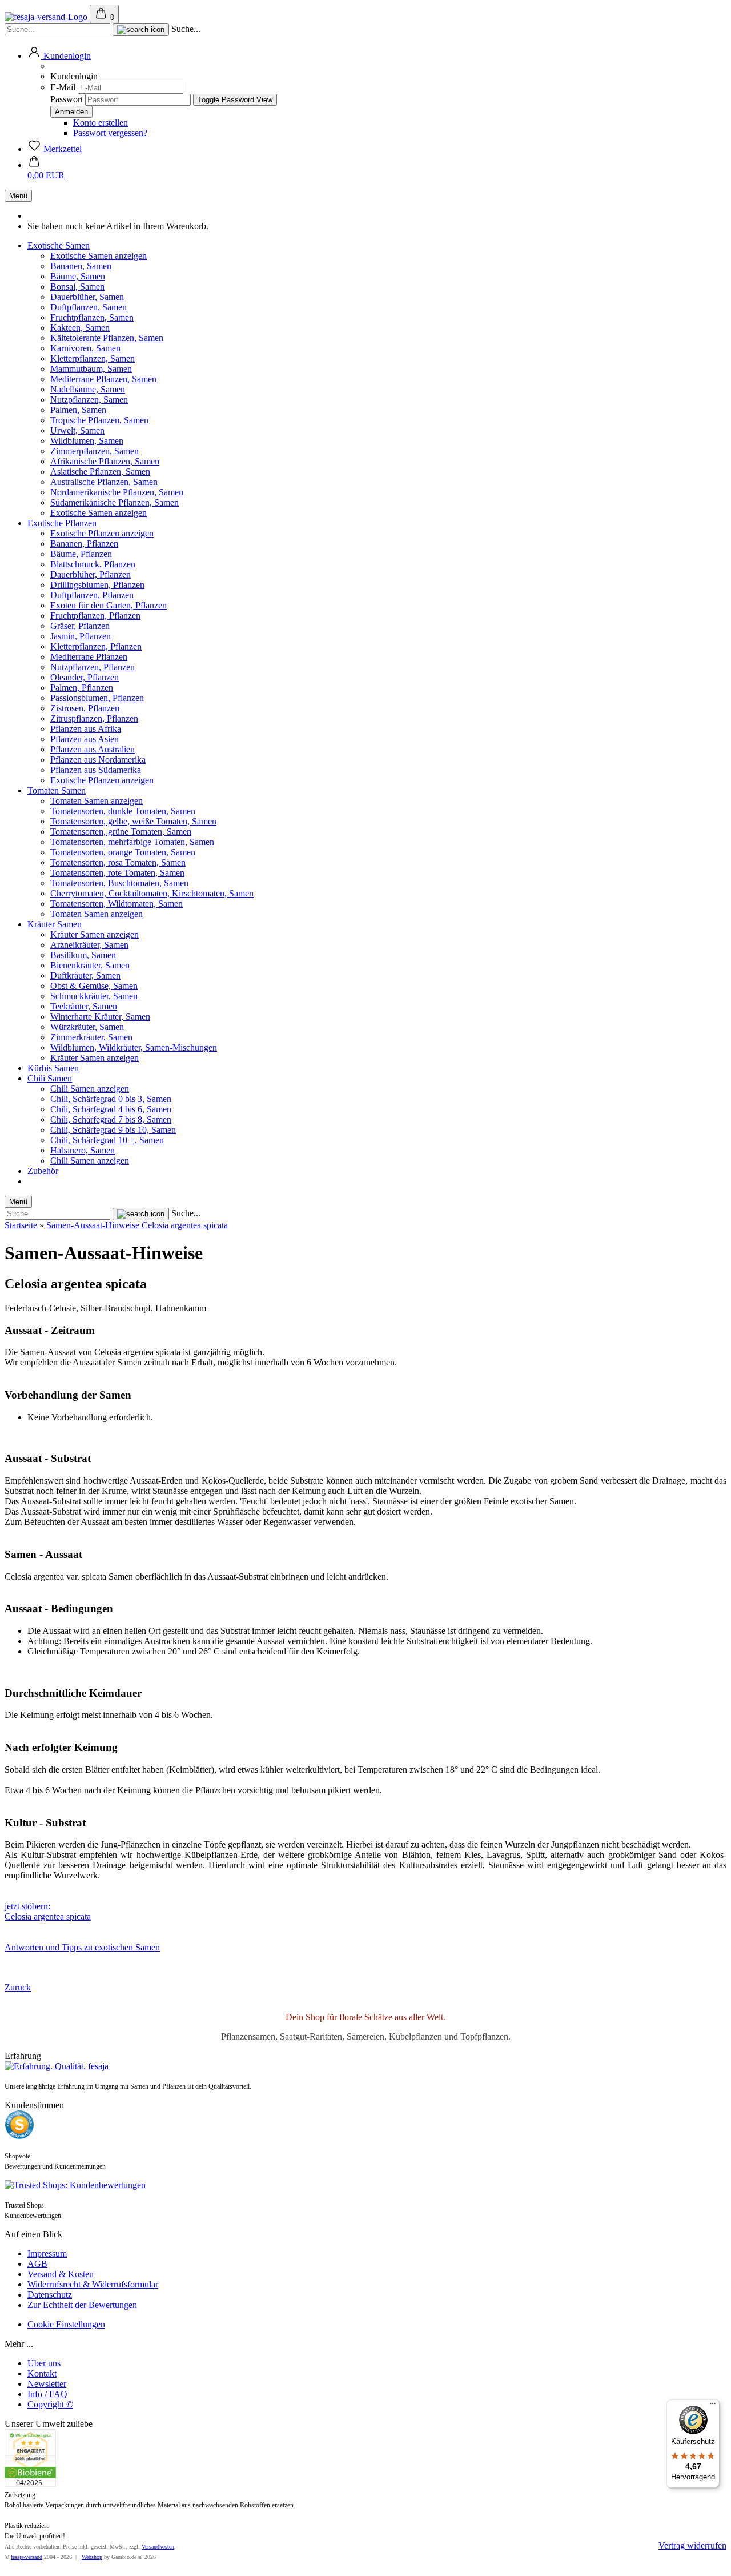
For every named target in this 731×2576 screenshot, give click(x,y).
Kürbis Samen (53, 1068)
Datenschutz (50, 2295)
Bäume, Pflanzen (81, 554)
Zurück (18, 1987)
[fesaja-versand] (47, 17)
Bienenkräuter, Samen (90, 965)
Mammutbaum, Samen (91, 369)
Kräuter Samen (55, 924)
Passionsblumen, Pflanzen (97, 698)
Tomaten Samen (57, 790)
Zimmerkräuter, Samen (91, 1037)
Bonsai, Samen (77, 287)
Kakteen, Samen (80, 328)
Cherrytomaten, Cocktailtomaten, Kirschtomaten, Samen (152, 893)
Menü (18, 196)
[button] (59, 56)
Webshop (92, 2557)
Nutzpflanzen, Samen (89, 400)
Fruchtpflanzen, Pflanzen (95, 616)
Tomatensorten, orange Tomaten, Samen (123, 852)
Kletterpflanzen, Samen (93, 358)
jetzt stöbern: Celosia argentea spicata (48, 1911)
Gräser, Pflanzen (80, 626)
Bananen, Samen (81, 266)
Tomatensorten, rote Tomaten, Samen (117, 873)
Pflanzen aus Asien (85, 739)
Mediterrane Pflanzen (89, 657)
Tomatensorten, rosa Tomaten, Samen (118, 862)
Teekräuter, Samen (84, 1006)
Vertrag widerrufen (692, 2545)
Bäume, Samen (78, 276)
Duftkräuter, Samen (85, 975)
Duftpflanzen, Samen (89, 307)
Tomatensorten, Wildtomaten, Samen (117, 904)
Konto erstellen (101, 123)
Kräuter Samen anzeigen (95, 934)
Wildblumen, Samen (87, 441)
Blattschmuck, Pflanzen (93, 564)
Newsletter (47, 2384)
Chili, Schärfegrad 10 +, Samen (107, 1140)
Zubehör (43, 1171)
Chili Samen (50, 1078)
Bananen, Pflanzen (84, 544)
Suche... (186, 29)
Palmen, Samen (78, 410)
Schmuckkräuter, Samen (94, 996)
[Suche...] (141, 30)
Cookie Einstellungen (66, 2324)
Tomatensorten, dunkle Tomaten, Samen (123, 811)
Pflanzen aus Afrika (86, 729)
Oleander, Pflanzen (85, 677)
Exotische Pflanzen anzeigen (102, 533)
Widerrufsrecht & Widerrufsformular (93, 2284)
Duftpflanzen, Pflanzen (92, 595)
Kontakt (42, 2373)
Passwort (67, 99)
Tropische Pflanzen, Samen (99, 420)
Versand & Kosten (61, 2274)
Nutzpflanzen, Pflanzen (93, 667)
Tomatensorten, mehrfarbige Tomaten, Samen (132, 842)
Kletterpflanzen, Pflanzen (96, 646)
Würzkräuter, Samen (87, 1027)
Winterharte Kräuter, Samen (100, 1017)
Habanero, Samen (83, 1150)
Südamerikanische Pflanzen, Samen (115, 502)
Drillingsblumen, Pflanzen (97, 585)
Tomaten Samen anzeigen (97, 801)
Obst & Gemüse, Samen (94, 986)
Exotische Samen (59, 245)
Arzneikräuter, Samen (89, 945)
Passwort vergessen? (110, 133)
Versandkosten (158, 2547)
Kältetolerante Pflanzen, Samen (107, 338)
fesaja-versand (27, 2557)
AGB (37, 2264)
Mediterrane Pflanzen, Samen (103, 379)
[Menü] (713, 2406)
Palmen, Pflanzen (82, 688)
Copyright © (50, 2404)
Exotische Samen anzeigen (99, 256)
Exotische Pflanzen (62, 523)
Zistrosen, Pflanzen (85, 708)
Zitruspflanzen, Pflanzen (94, 718)
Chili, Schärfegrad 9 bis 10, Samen (113, 1130)
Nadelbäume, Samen (88, 389)
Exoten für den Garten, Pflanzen (109, 605)
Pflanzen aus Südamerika (96, 770)
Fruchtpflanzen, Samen (92, 317)
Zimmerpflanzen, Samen (95, 451)
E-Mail (63, 87)
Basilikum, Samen (83, 955)
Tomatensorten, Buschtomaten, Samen (119, 883)
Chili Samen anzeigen (90, 1089)
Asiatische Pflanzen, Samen (100, 472)
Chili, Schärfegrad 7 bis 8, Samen (111, 1119)
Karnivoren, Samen (85, 348)
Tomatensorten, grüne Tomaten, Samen (121, 832)
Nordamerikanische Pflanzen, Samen (117, 492)
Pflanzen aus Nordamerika (98, 760)
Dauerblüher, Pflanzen (91, 574)
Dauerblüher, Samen (87, 297)
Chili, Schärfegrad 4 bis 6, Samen (111, 1109)
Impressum (47, 2254)
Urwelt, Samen (77, 430)
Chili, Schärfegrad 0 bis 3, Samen (111, 1099)
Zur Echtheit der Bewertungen (82, 2305)
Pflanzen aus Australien (93, 749)
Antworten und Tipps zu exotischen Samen (82, 1947)
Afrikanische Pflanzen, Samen (105, 461)
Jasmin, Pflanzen (81, 636)
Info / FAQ (47, 2394)
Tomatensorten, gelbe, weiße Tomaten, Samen (133, 821)
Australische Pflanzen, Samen (104, 482)
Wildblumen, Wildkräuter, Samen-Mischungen (134, 1047)
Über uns (44, 2363)
